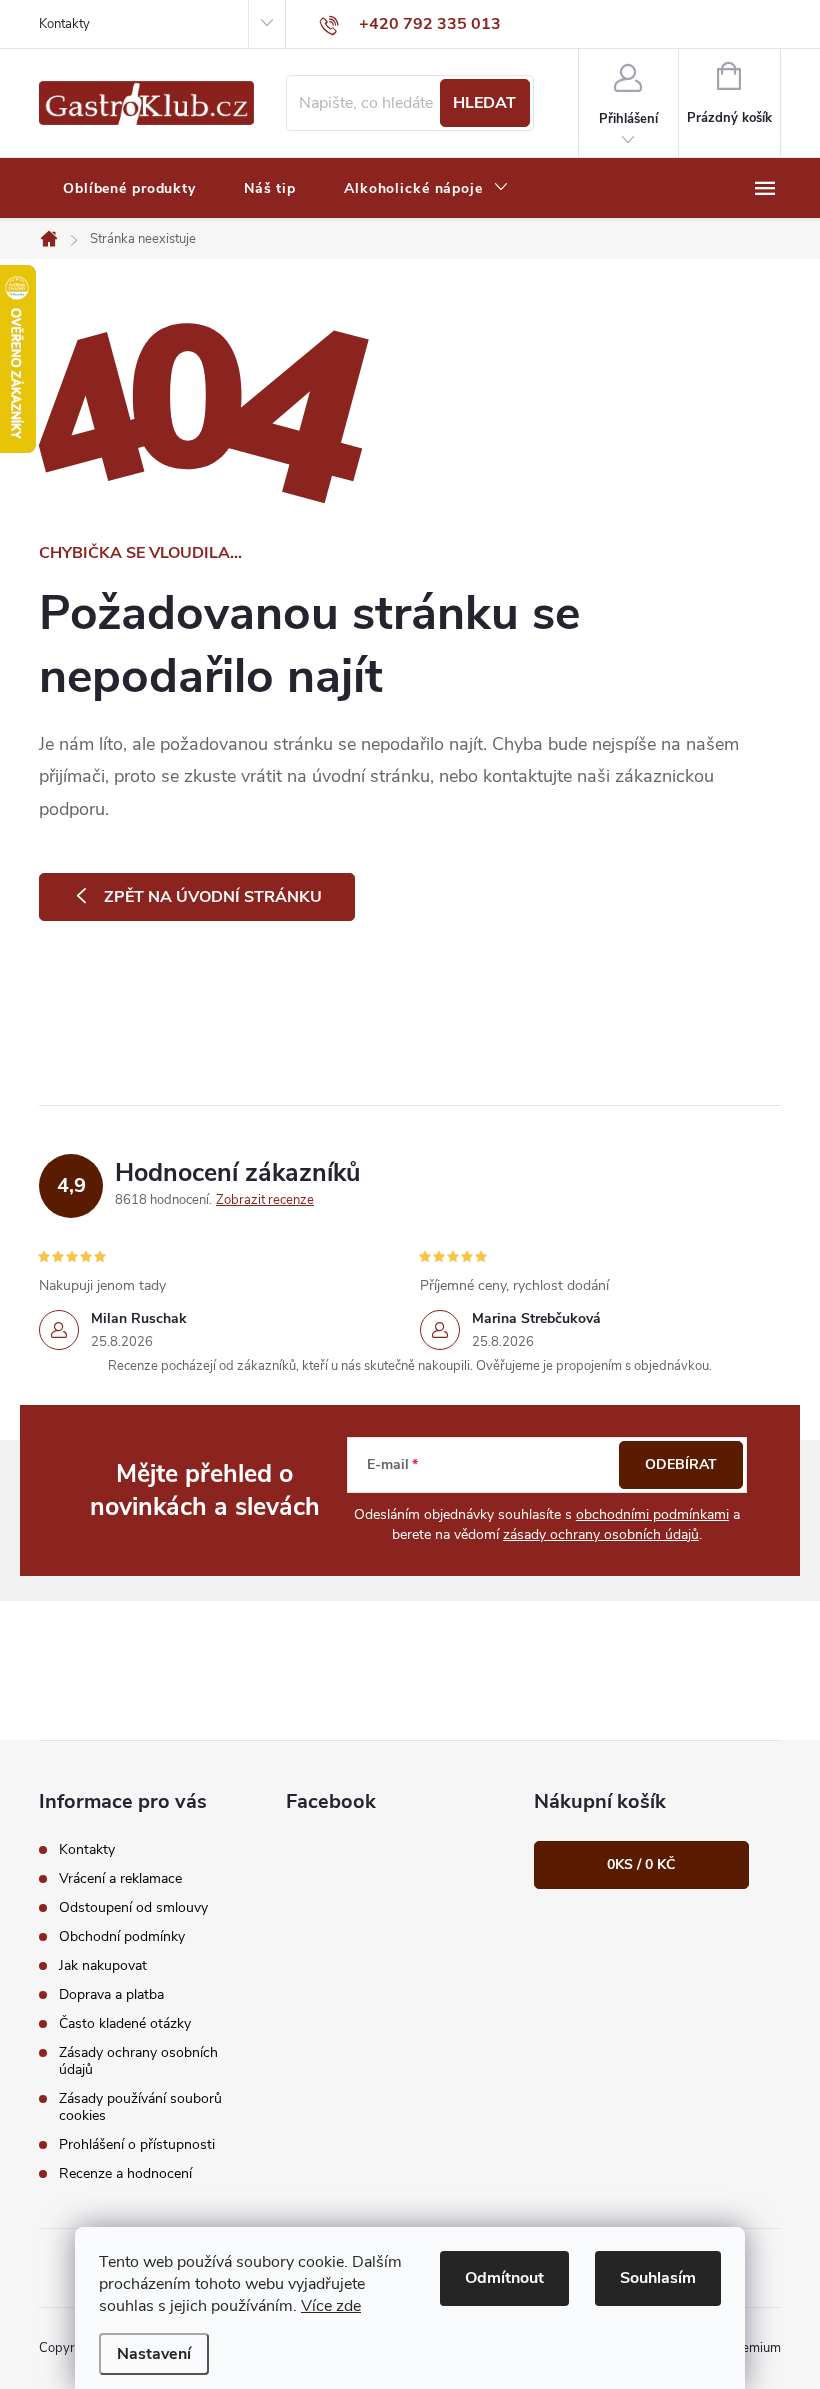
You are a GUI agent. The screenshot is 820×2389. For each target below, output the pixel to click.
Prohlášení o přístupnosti (137, 2144)
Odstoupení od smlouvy (133, 1907)
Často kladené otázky (125, 2023)
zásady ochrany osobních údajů (601, 1534)
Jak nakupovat (103, 1965)
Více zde (331, 2306)
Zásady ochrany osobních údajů (138, 2061)
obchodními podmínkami (652, 1514)
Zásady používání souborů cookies (140, 2107)
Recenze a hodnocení (125, 2173)
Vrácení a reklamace (120, 1878)
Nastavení (154, 2354)
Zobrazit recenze (265, 1200)
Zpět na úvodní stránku (213, 897)
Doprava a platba (111, 1994)
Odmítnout (504, 2278)
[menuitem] (129, 189)
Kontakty (64, 24)
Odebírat (681, 1464)
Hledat (484, 103)
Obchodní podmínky (122, 1936)
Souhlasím (658, 2278)
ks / (641, 1864)
